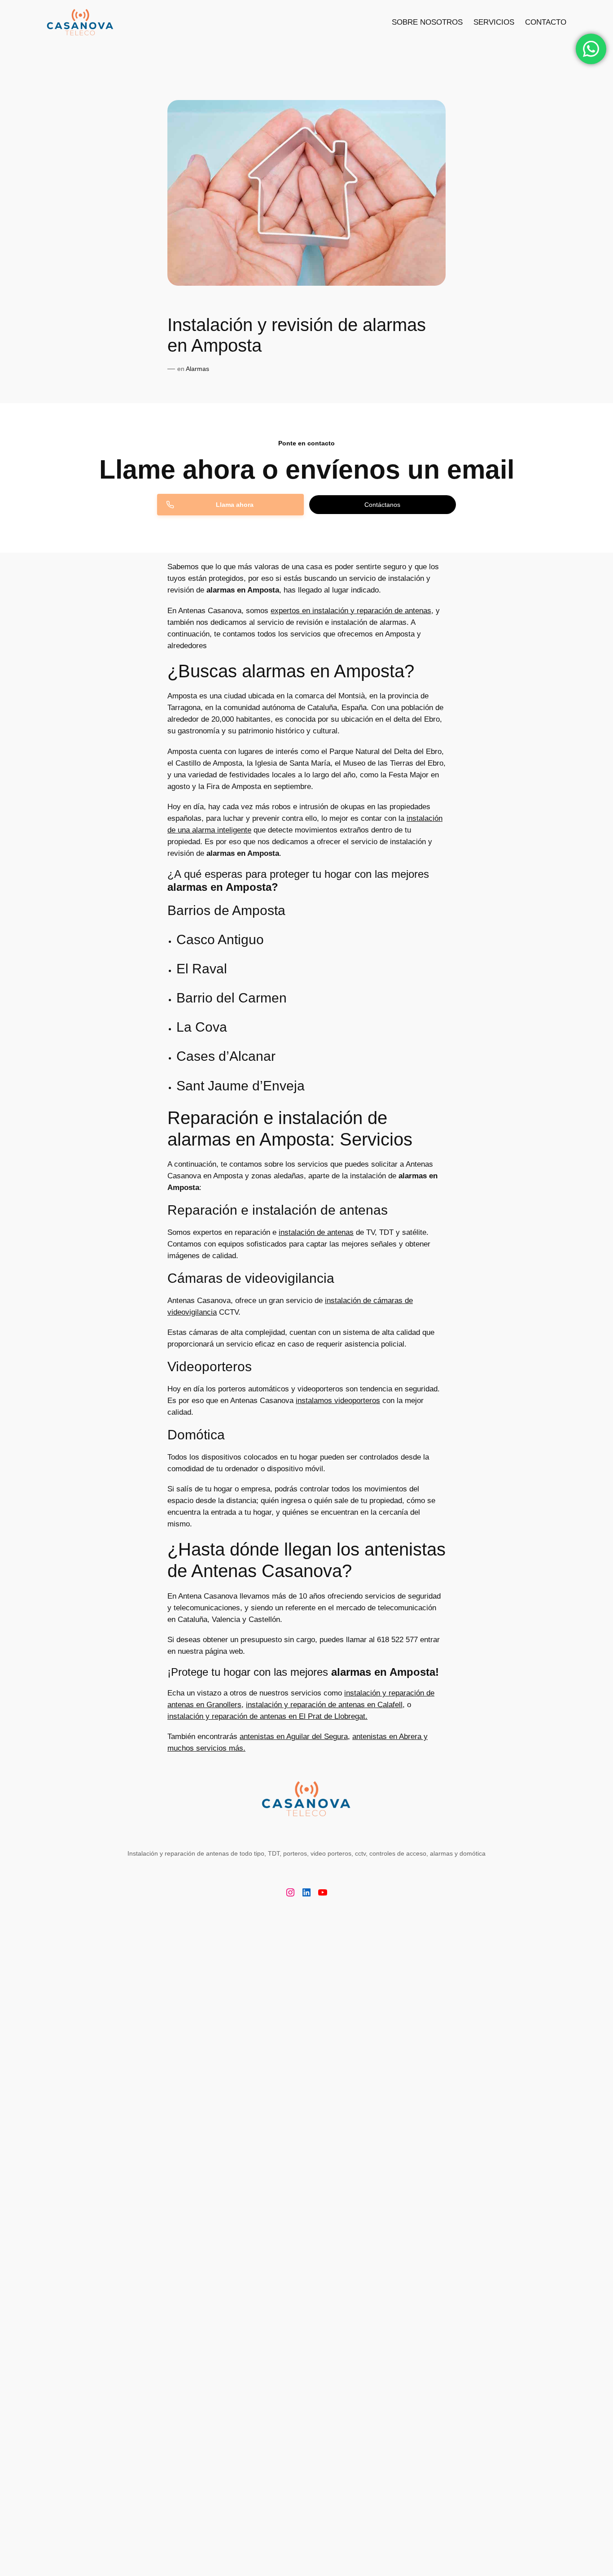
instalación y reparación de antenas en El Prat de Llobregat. (267, 1716)
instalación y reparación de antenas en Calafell (324, 1705)
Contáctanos (382, 505)
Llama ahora (235, 505)
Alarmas (197, 369)
